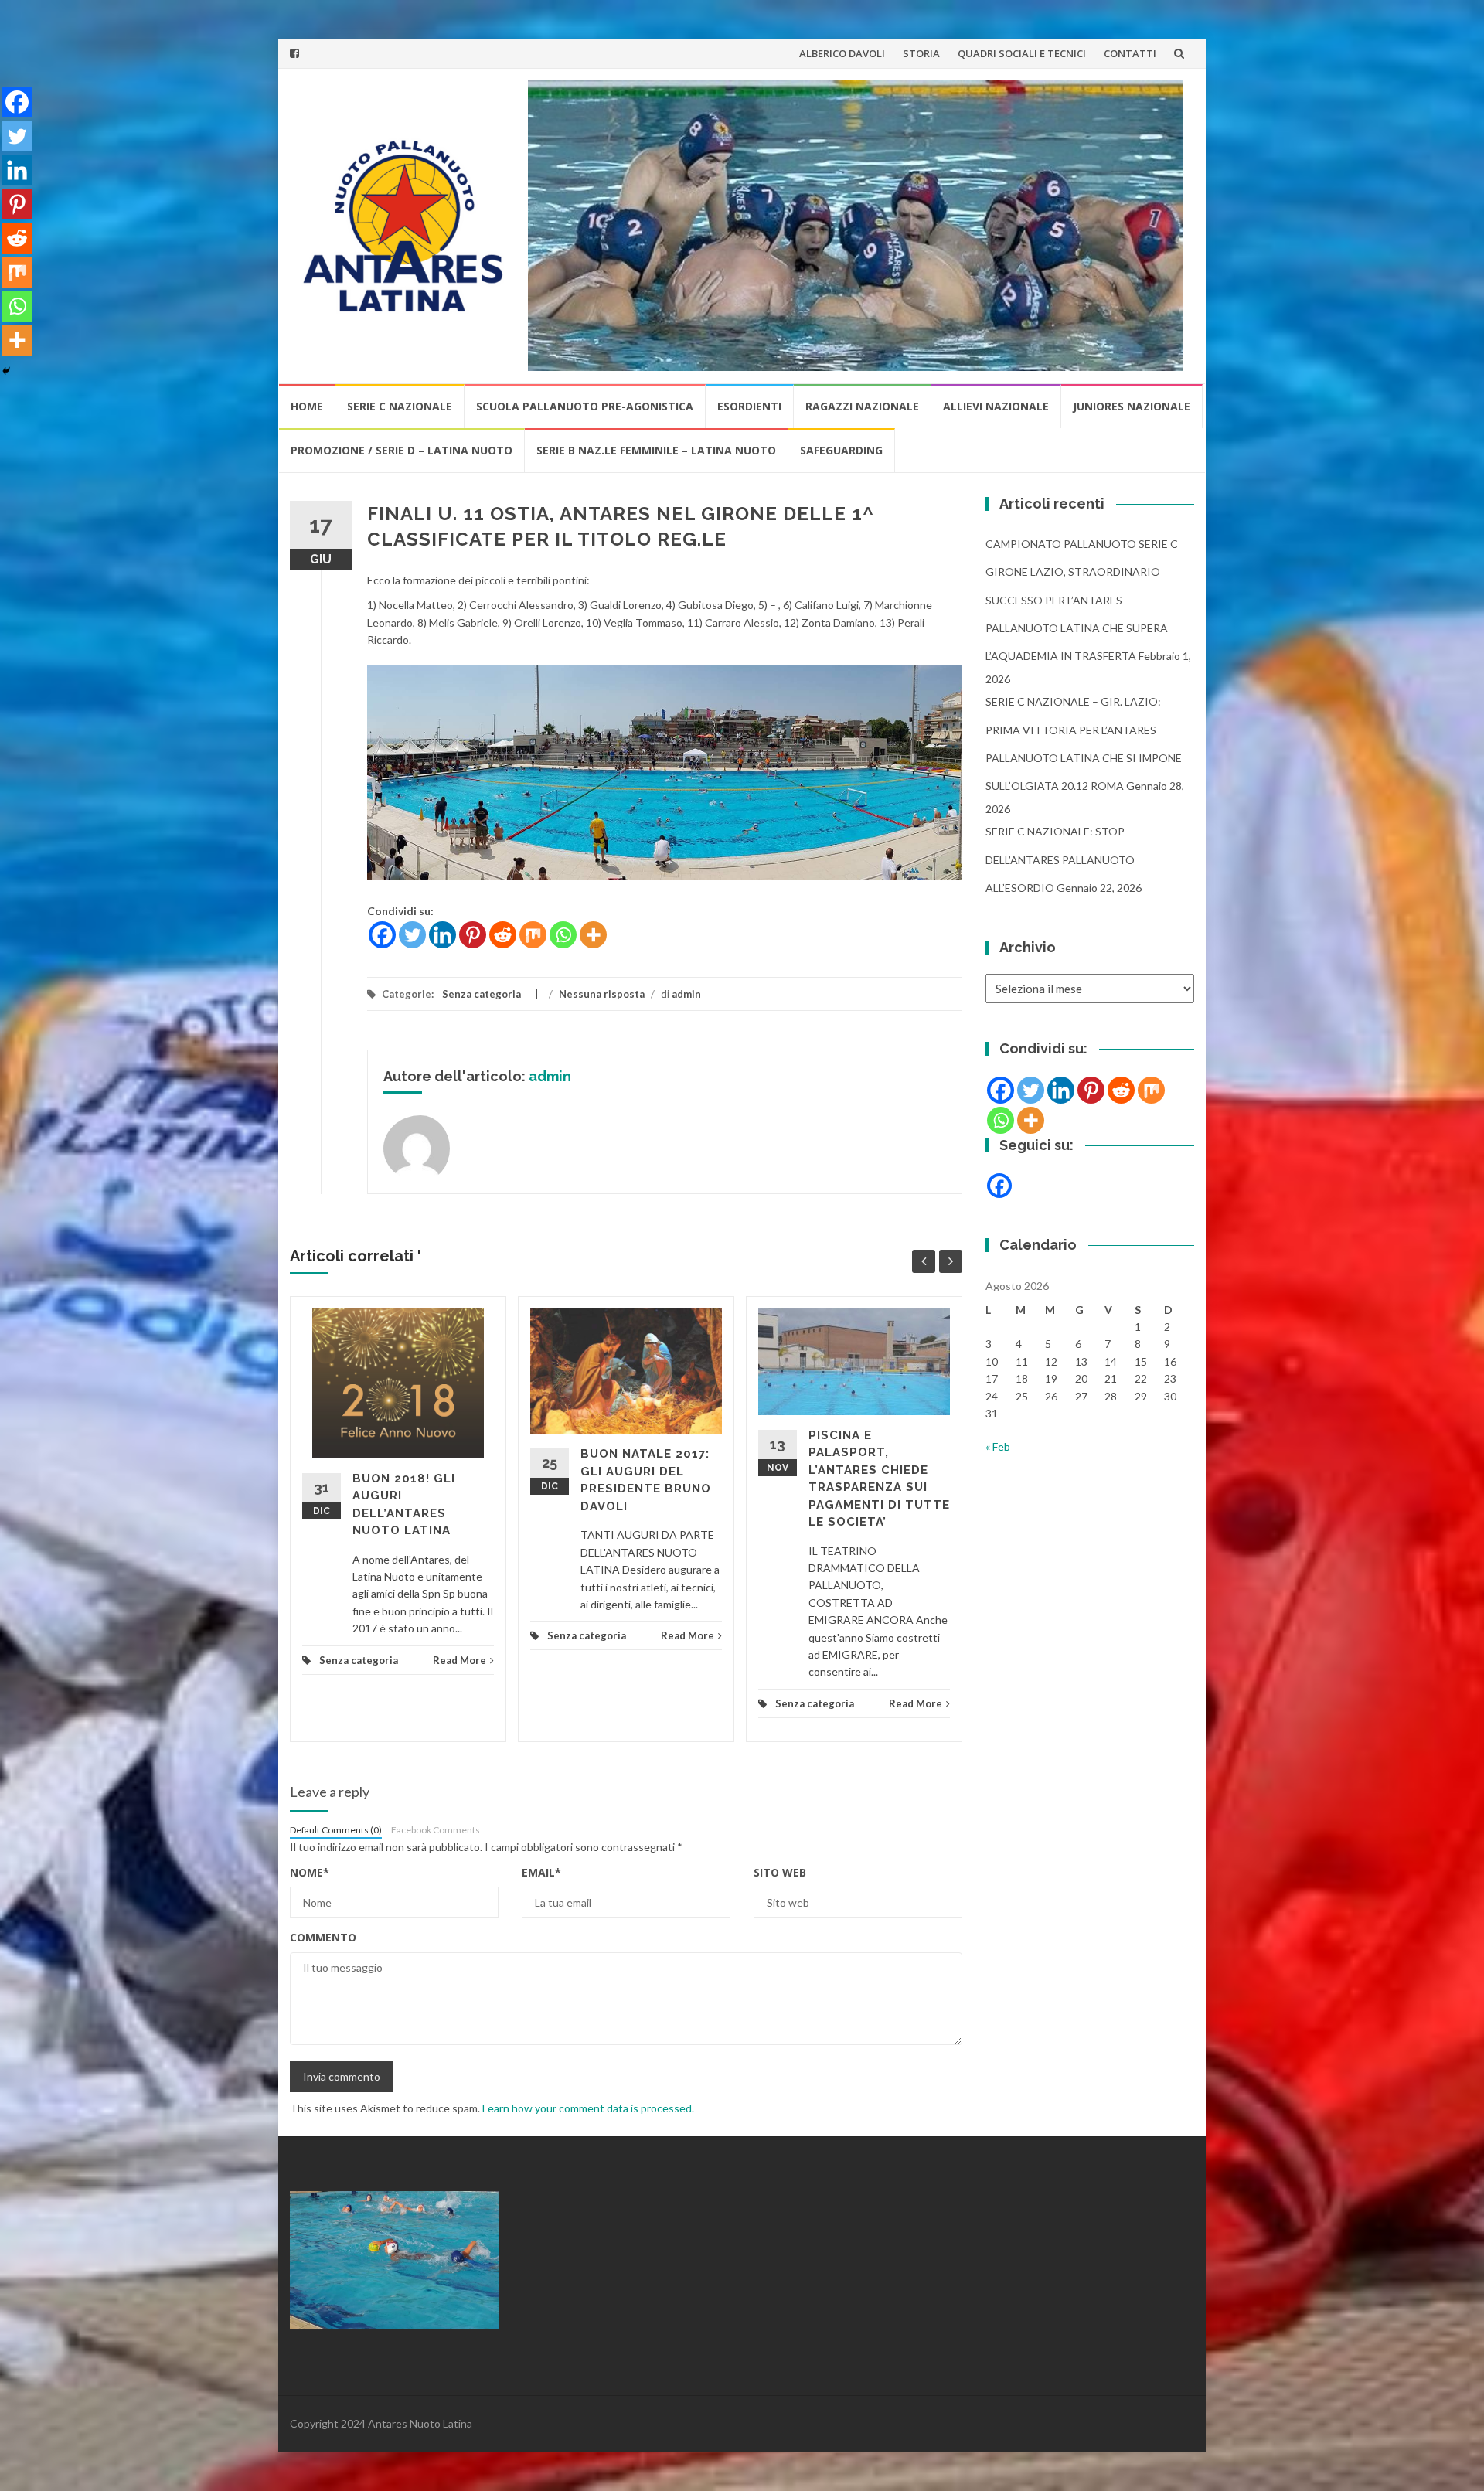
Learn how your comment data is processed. (588, 2108)
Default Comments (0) (336, 1830)
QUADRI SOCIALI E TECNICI (1022, 53)
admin (686, 994)
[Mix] (533, 935)
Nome (310, 1872)
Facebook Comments (436, 1830)
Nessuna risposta (602, 994)
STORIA (921, 53)
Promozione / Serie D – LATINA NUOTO (402, 450)
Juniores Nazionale (1132, 406)
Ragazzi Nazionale (862, 406)
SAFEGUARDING (841, 450)
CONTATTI (1130, 53)
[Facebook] (382, 935)
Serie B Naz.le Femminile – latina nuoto (656, 450)
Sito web (780, 1872)
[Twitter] (412, 935)
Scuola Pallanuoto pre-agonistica (585, 406)
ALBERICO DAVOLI (842, 53)
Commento (323, 1937)
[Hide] (6, 371)
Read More (459, 1660)
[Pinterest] (473, 935)
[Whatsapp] (563, 935)
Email (541, 1872)
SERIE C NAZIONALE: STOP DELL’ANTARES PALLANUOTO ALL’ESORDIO (1060, 859)
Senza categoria (482, 994)
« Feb (998, 1446)
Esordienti (749, 406)
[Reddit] (503, 935)
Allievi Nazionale (996, 406)
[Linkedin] (442, 935)
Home (307, 406)
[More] (593, 935)
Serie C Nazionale (400, 406)
